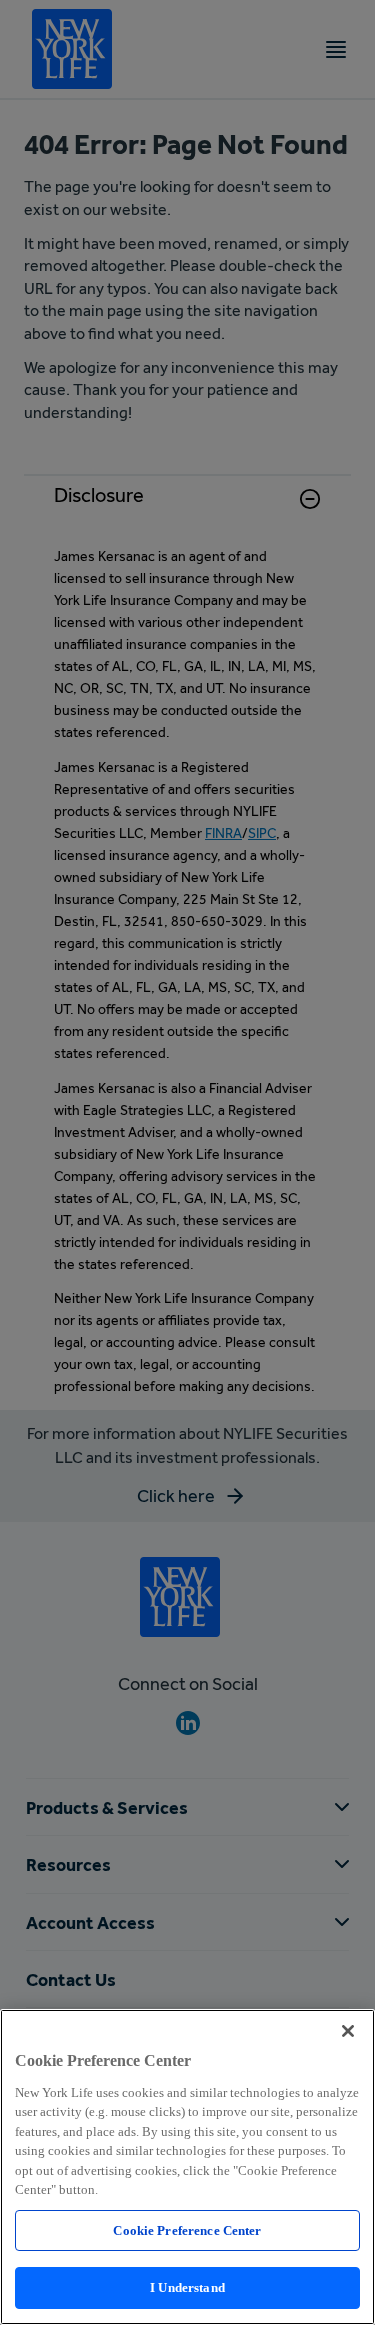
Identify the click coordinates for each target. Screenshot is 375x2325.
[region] (187, 2167)
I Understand (187, 2287)
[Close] (348, 2031)
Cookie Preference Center (187, 2230)
